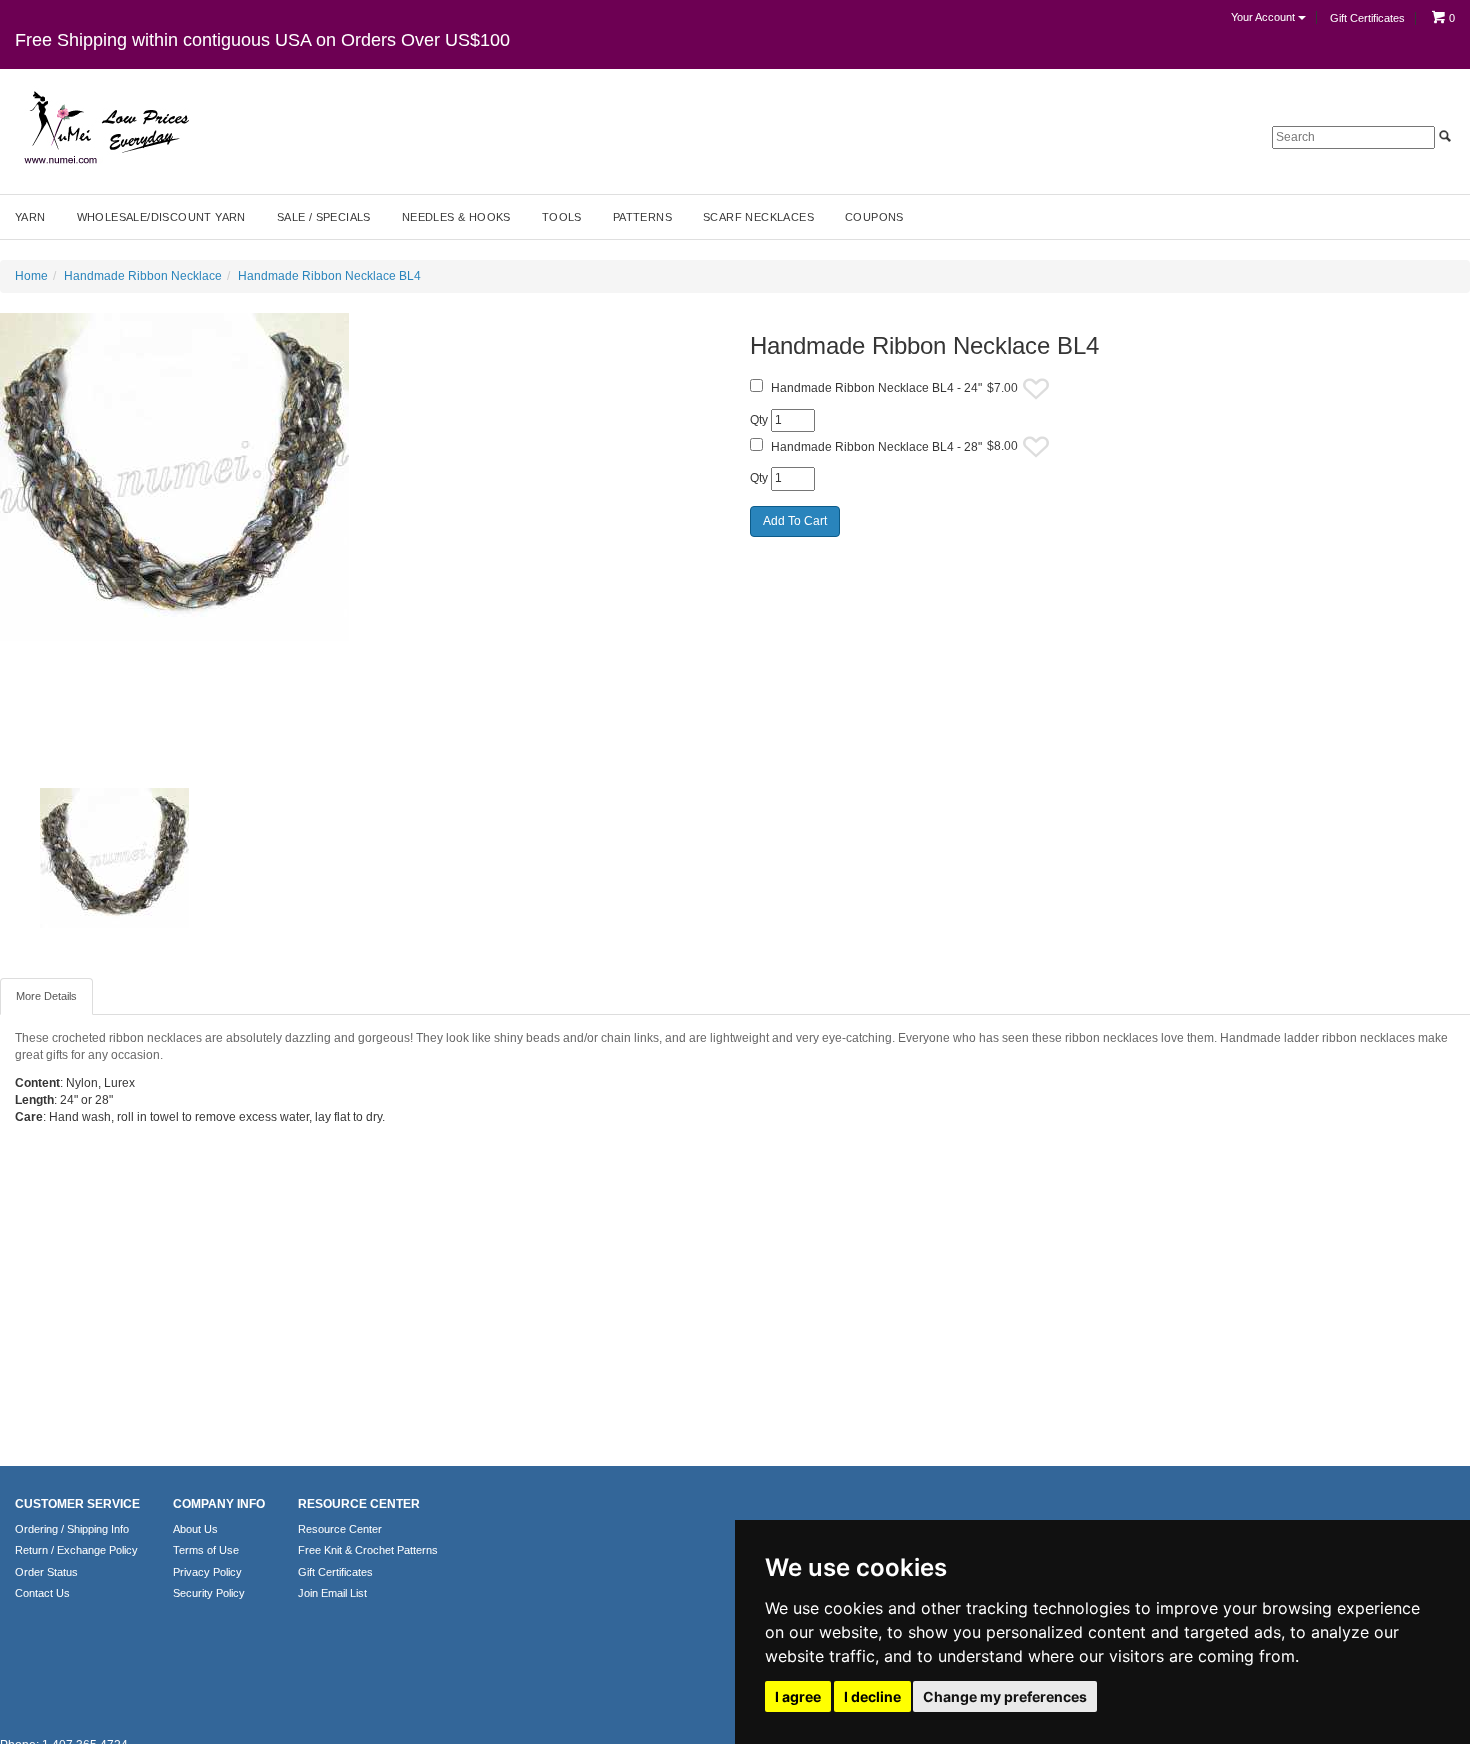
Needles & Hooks (456, 217)
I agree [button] (798, 1696)
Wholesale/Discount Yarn (161, 217)
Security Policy (209, 1593)
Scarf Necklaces (758, 217)
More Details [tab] (46, 996)
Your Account (1264, 17)
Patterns (642, 217)
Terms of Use (206, 1550)
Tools (562, 217)
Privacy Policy (207, 1572)
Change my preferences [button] (1005, 1696)
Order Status (46, 1572)
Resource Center (340, 1529)
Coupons (874, 217)
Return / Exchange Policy (76, 1550)
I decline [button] (872, 1696)
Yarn (30, 217)
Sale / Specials (324, 217)
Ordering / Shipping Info (72, 1529)
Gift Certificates (1367, 18)
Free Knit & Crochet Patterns (368, 1550)
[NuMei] (105, 128)
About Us (195, 1529)
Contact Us (42, 1593)
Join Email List (332, 1593)
